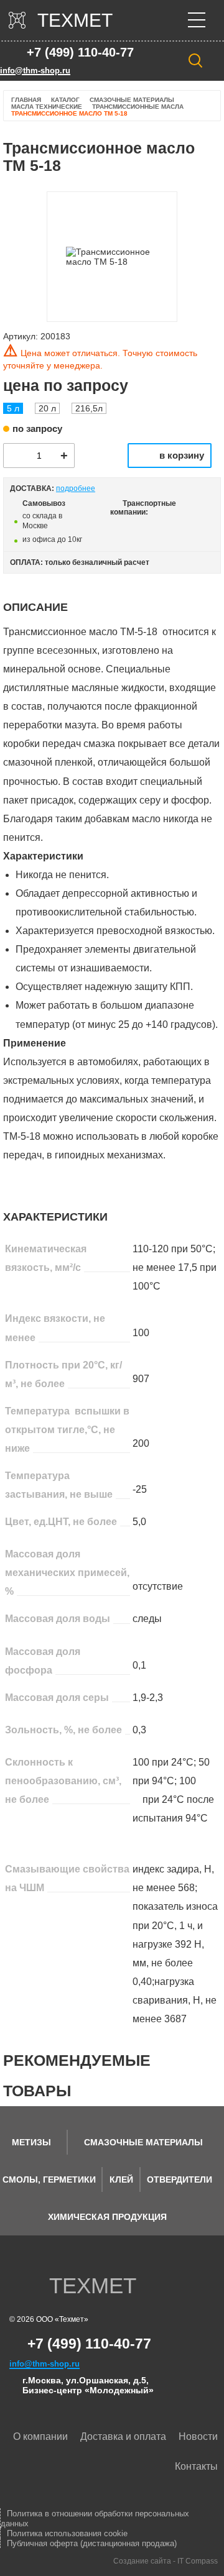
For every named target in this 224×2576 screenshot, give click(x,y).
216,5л (89, 408)
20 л (47, 408)
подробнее (76, 488)
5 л (13, 408)
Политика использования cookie (67, 2533)
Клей (121, 2180)
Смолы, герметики (49, 2180)
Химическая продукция (107, 2217)
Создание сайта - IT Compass (166, 2561)
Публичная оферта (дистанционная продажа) (92, 2543)
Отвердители (180, 2180)
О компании (40, 2436)
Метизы (31, 2142)
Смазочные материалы (143, 2142)
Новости (198, 2436)
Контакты (196, 2466)
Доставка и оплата (123, 2436)
